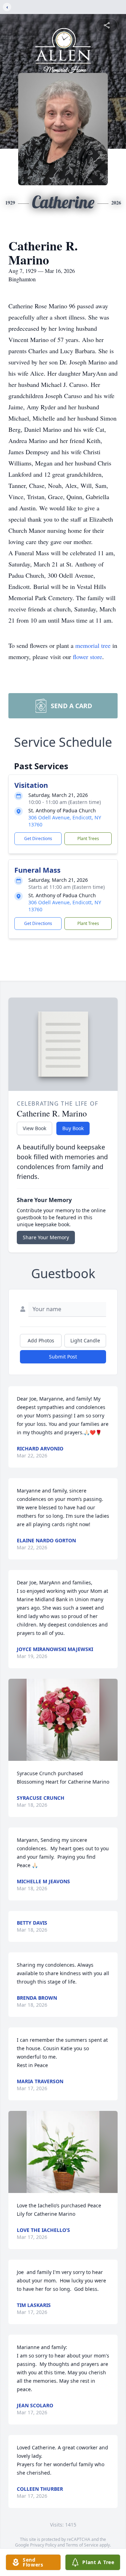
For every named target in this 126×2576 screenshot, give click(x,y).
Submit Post (63, 1357)
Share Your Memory (46, 1237)
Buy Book (73, 1128)
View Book (34, 1128)
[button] (63, 1720)
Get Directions (38, 838)
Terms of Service (82, 2545)
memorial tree (93, 645)
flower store (87, 657)
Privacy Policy (43, 2545)
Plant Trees (88, 838)
